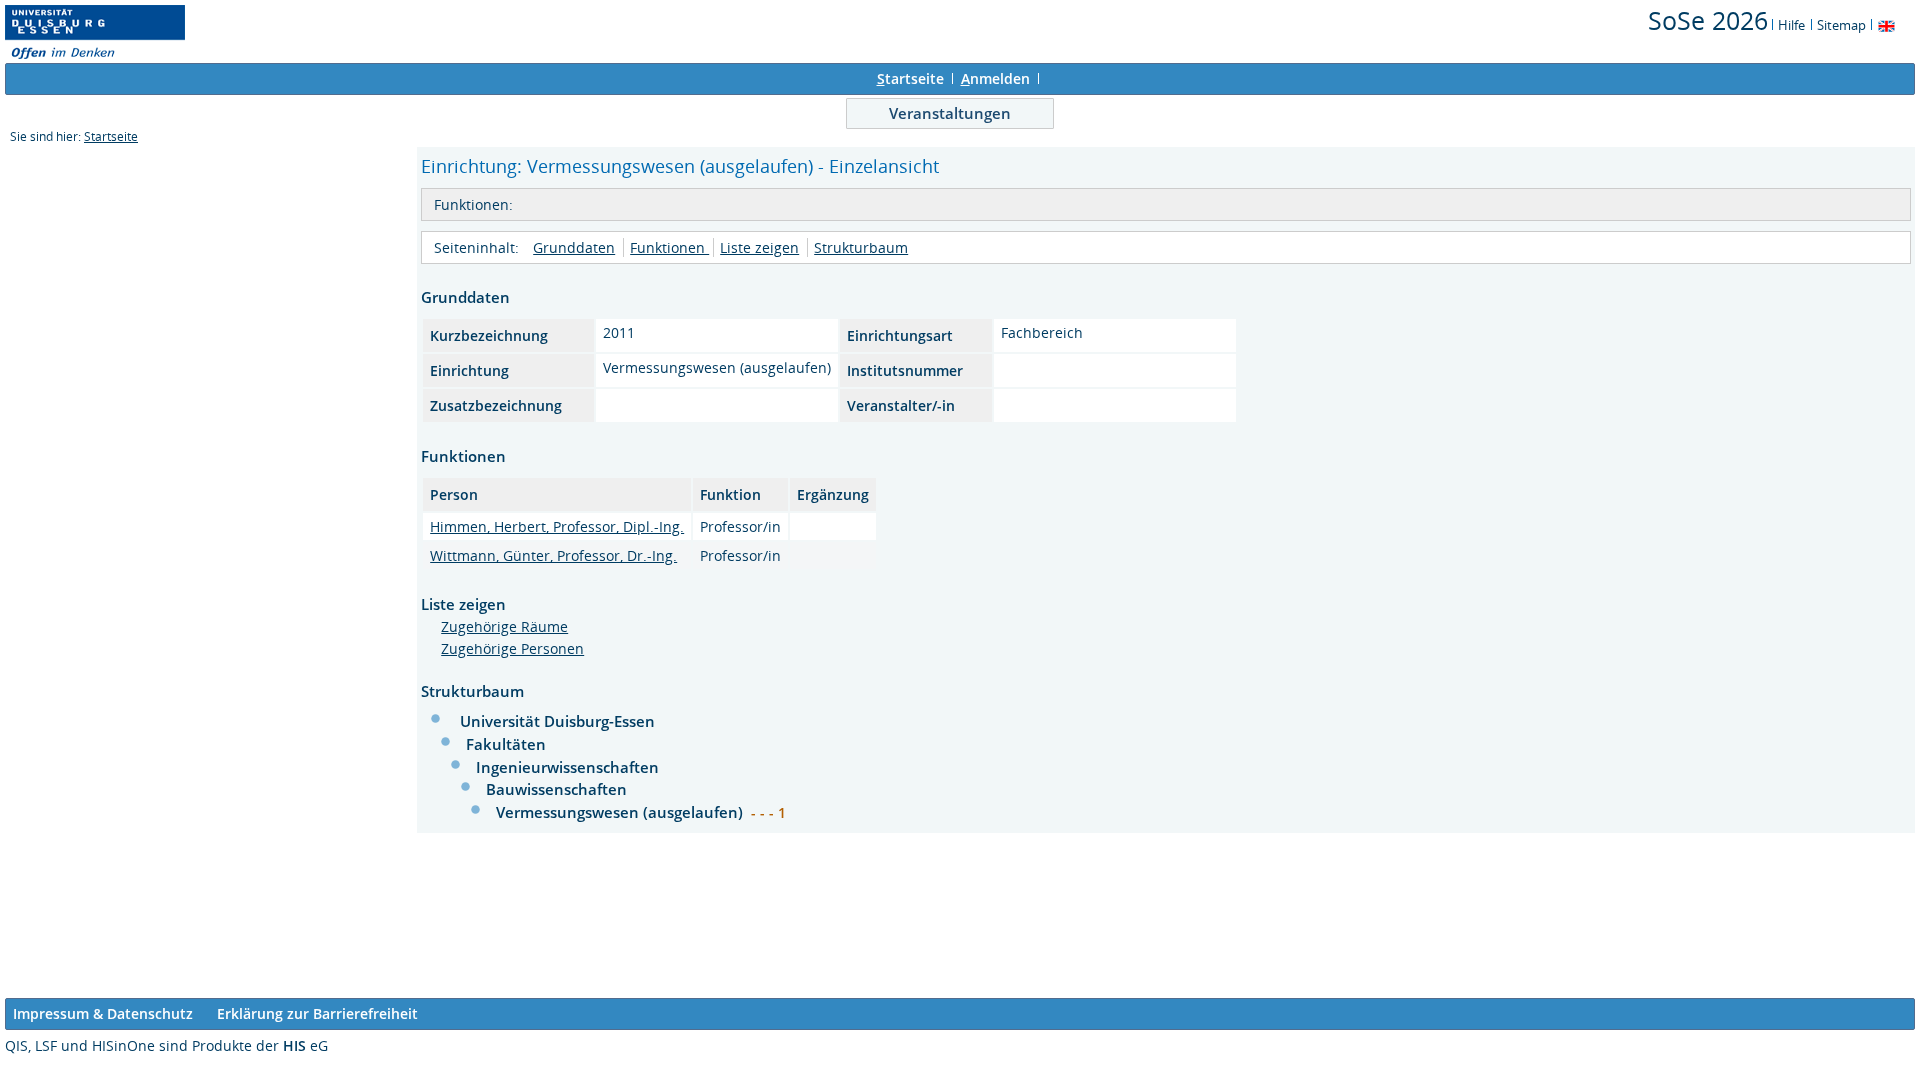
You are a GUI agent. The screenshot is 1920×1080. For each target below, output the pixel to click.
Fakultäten (506, 744)
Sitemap (1841, 25)
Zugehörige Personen (512, 648)
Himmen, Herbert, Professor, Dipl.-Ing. (557, 526)
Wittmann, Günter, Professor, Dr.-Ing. (553, 555)
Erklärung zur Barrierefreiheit (317, 1013)
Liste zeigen (759, 247)
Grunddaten (574, 247)
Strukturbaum (861, 247)
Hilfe (1791, 25)
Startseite (111, 136)
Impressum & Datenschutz (103, 1013)
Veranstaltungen (950, 113)
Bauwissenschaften (556, 789)
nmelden (995, 78)
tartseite (910, 78)
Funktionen (669, 247)
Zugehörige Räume (504, 626)
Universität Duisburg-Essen (557, 721)
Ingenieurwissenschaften (567, 767)
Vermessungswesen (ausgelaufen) (621, 812)
